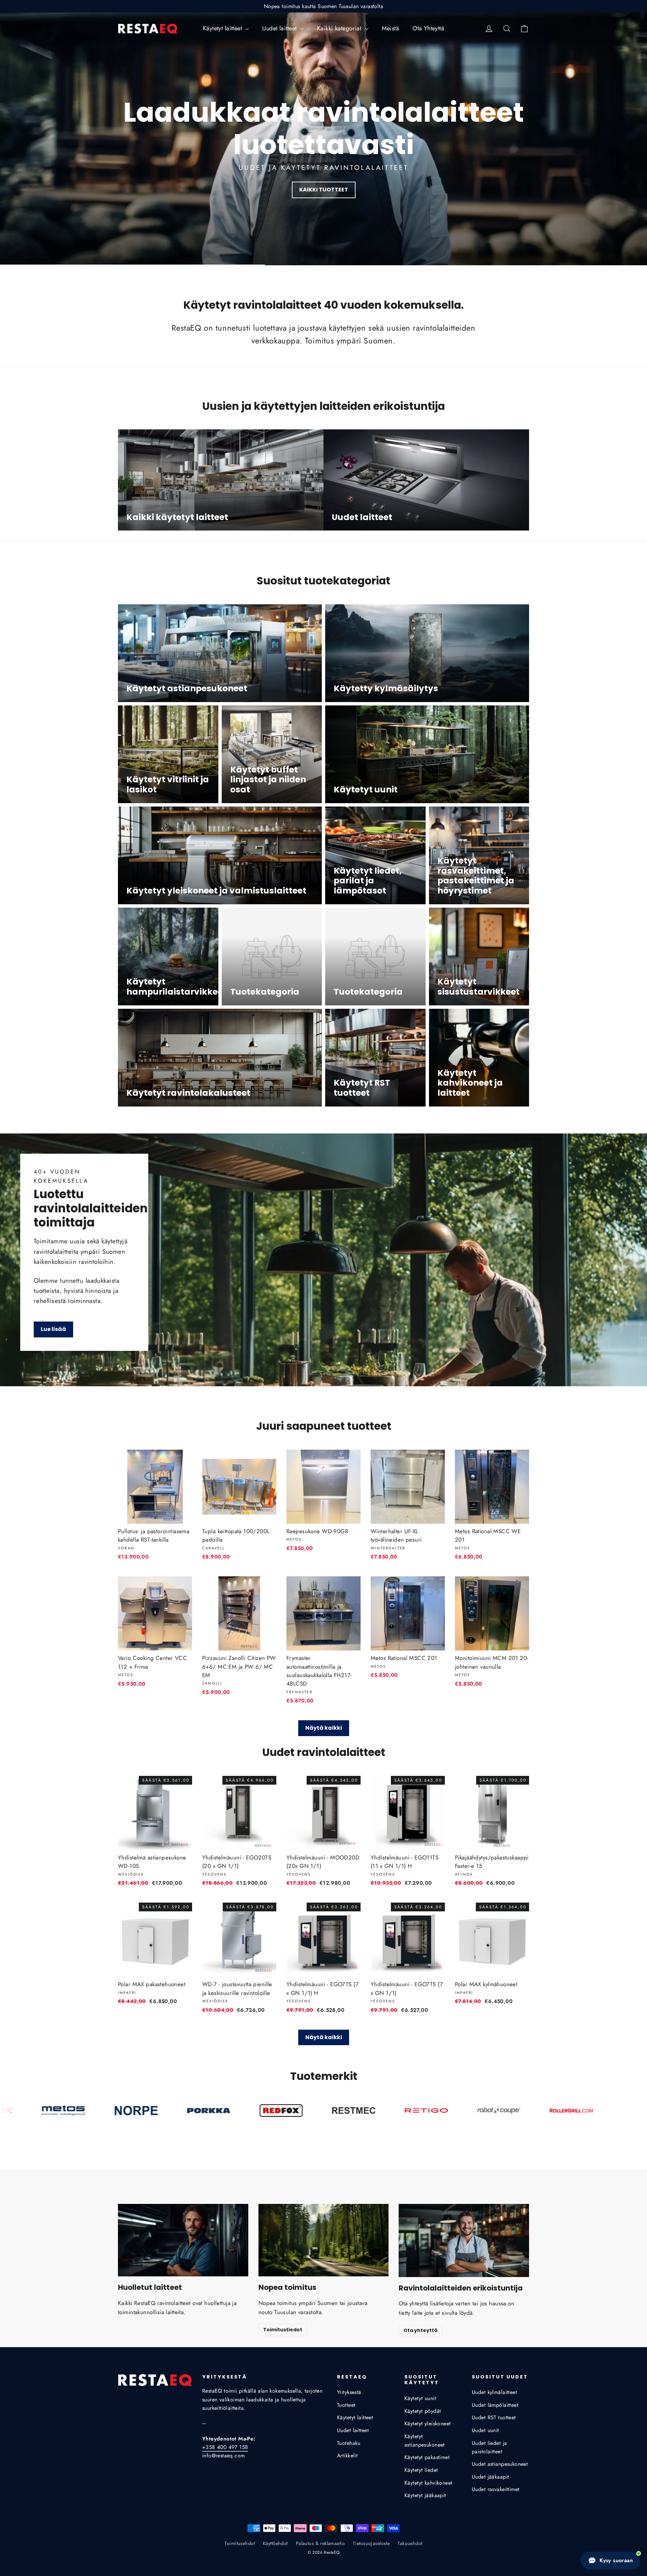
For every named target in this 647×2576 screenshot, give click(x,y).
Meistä (391, 28)
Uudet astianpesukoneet (500, 2464)
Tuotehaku (349, 2443)
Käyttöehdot (275, 2543)
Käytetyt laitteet (223, 28)
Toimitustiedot (283, 2330)
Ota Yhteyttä (428, 28)
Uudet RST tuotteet (494, 2417)
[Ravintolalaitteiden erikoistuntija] (464, 2240)
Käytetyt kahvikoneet (428, 2483)
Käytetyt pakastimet (427, 2457)
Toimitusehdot (240, 2543)
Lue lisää (53, 1329)
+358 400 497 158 (225, 2447)
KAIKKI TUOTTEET (324, 190)
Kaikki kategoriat (340, 28)
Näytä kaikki (324, 1728)
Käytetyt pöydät (423, 2411)
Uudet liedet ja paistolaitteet (489, 2447)
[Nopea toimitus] (324, 2240)
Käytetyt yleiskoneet (428, 2423)
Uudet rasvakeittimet (496, 2489)
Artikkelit (347, 2456)
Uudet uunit (485, 2430)
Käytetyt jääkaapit (425, 2495)
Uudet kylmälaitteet (494, 2392)
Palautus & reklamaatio (320, 2543)
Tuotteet (346, 2405)
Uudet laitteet (280, 28)
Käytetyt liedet (421, 2470)
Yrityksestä (349, 2392)
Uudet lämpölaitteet (495, 2405)
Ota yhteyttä (420, 2330)
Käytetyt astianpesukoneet (425, 2441)
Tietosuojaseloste (371, 2543)
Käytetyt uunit (420, 2398)
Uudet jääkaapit (490, 2477)
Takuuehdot (410, 2543)
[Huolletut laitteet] (183, 2240)
